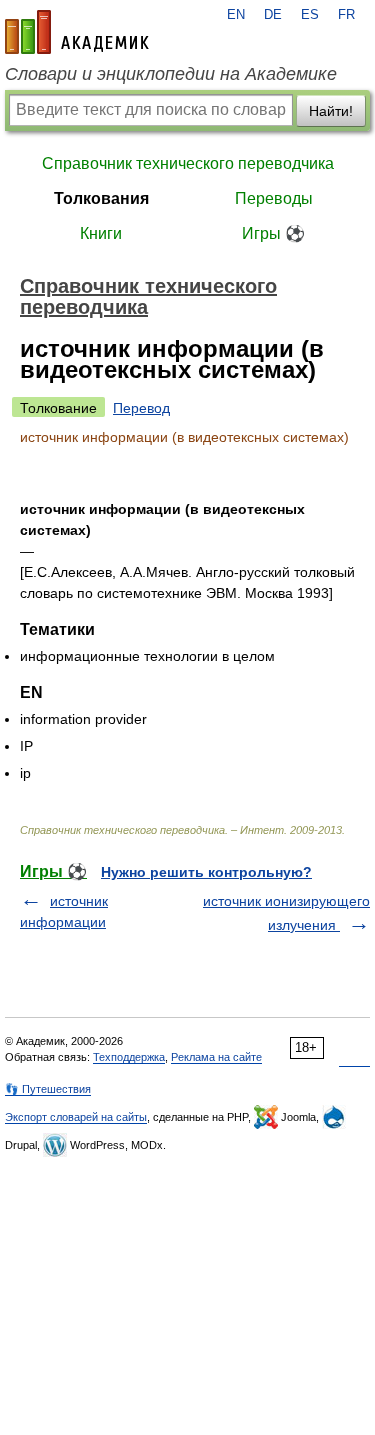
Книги (101, 233)
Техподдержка (129, 1057)
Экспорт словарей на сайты (76, 1117)
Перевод (141, 408)
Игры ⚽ (273, 233)
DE (273, 15)
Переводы (274, 198)
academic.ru (77, 32)
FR (346, 15)
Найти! (331, 111)
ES (310, 15)
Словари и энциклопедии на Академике (171, 74)
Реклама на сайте (216, 1057)
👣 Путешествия (48, 1089)
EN (236, 15)
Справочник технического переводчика (188, 163)
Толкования (101, 198)
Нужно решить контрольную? (206, 872)
